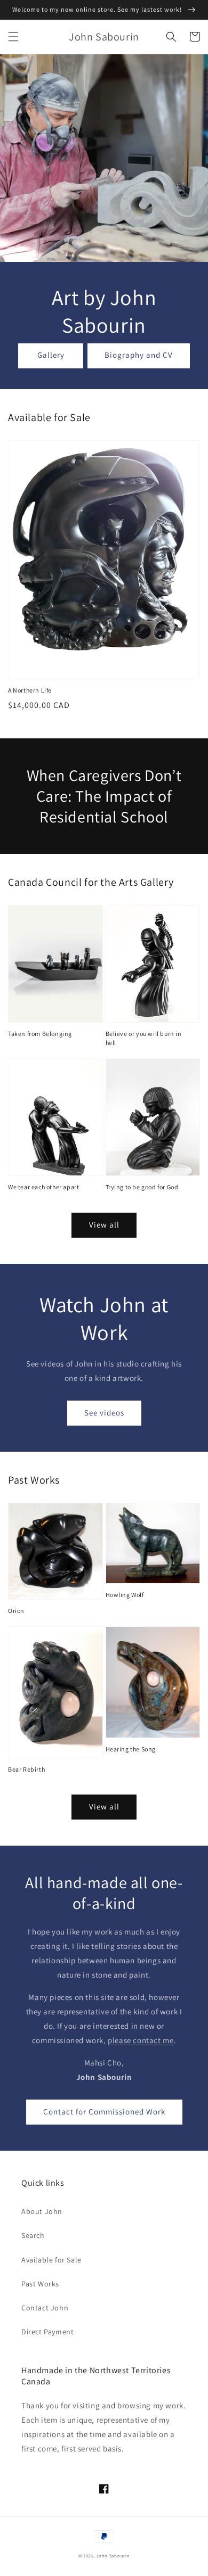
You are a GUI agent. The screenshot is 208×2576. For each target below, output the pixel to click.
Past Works (40, 2284)
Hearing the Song (131, 1749)
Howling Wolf (125, 1595)
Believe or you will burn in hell (144, 1038)
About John (42, 2211)
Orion (16, 1611)
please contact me (141, 2040)
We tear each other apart (43, 1187)
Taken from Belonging (40, 1034)
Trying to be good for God (142, 1187)
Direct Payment (47, 2332)
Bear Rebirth (26, 1769)
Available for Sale (51, 2260)
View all (104, 1225)
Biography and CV (139, 355)
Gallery (51, 355)
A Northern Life (30, 690)
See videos (104, 1413)
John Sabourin (113, 2556)
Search (33, 2235)
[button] (13, 37)
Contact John (45, 2308)
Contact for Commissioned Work (104, 2112)
